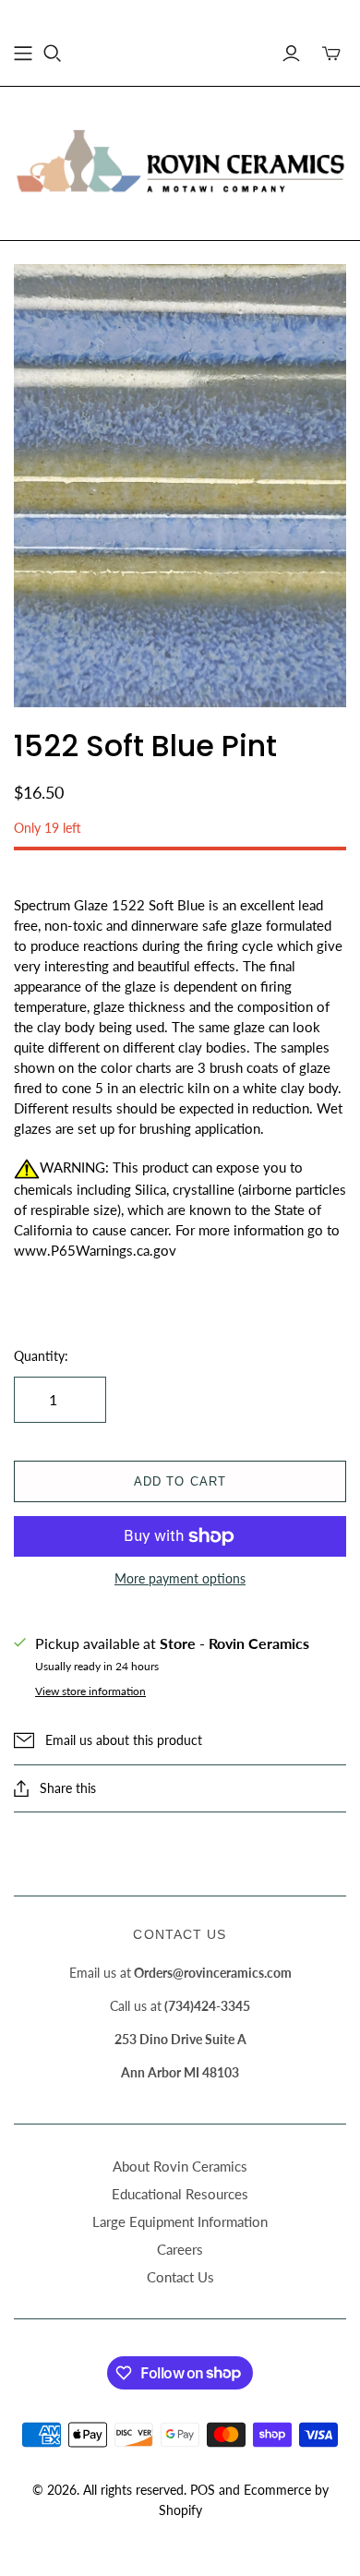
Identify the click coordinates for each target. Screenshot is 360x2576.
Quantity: (41, 1356)
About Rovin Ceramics (180, 2166)
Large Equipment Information (180, 2221)
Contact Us (180, 2277)
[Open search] (53, 54)
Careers (180, 2249)
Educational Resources (180, 2194)
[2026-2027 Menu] (23, 54)
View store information (90, 1691)
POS (203, 2490)
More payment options (180, 1578)
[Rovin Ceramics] (180, 161)
